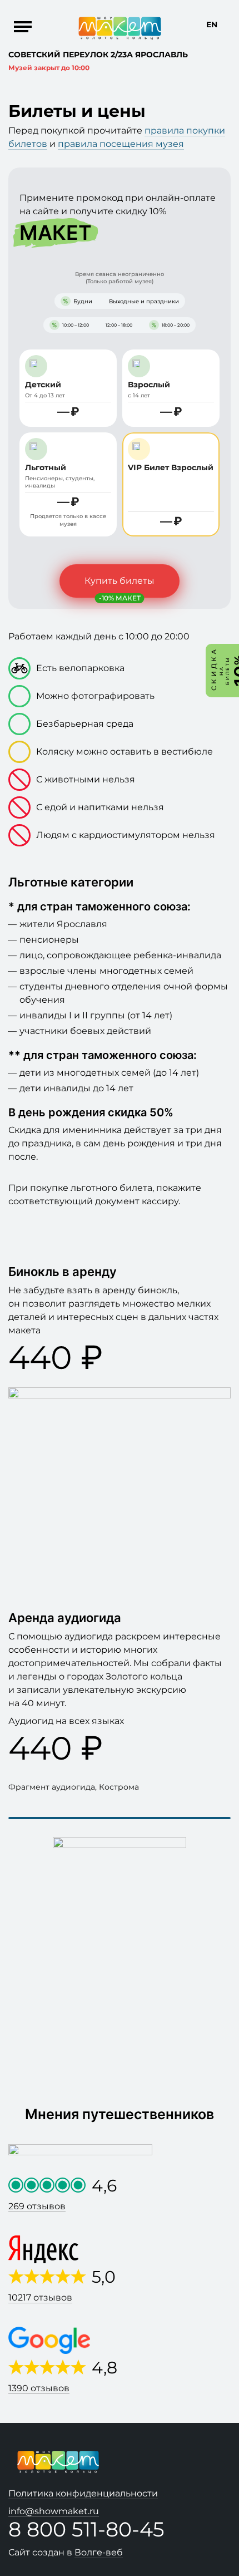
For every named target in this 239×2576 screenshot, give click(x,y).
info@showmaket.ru (54, 2511)
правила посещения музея (121, 144)
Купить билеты (120, 581)
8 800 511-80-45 (86, 2529)
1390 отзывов (39, 2388)
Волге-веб (99, 2552)
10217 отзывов (40, 2297)
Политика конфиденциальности (83, 2493)
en (212, 24)
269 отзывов (37, 2206)
